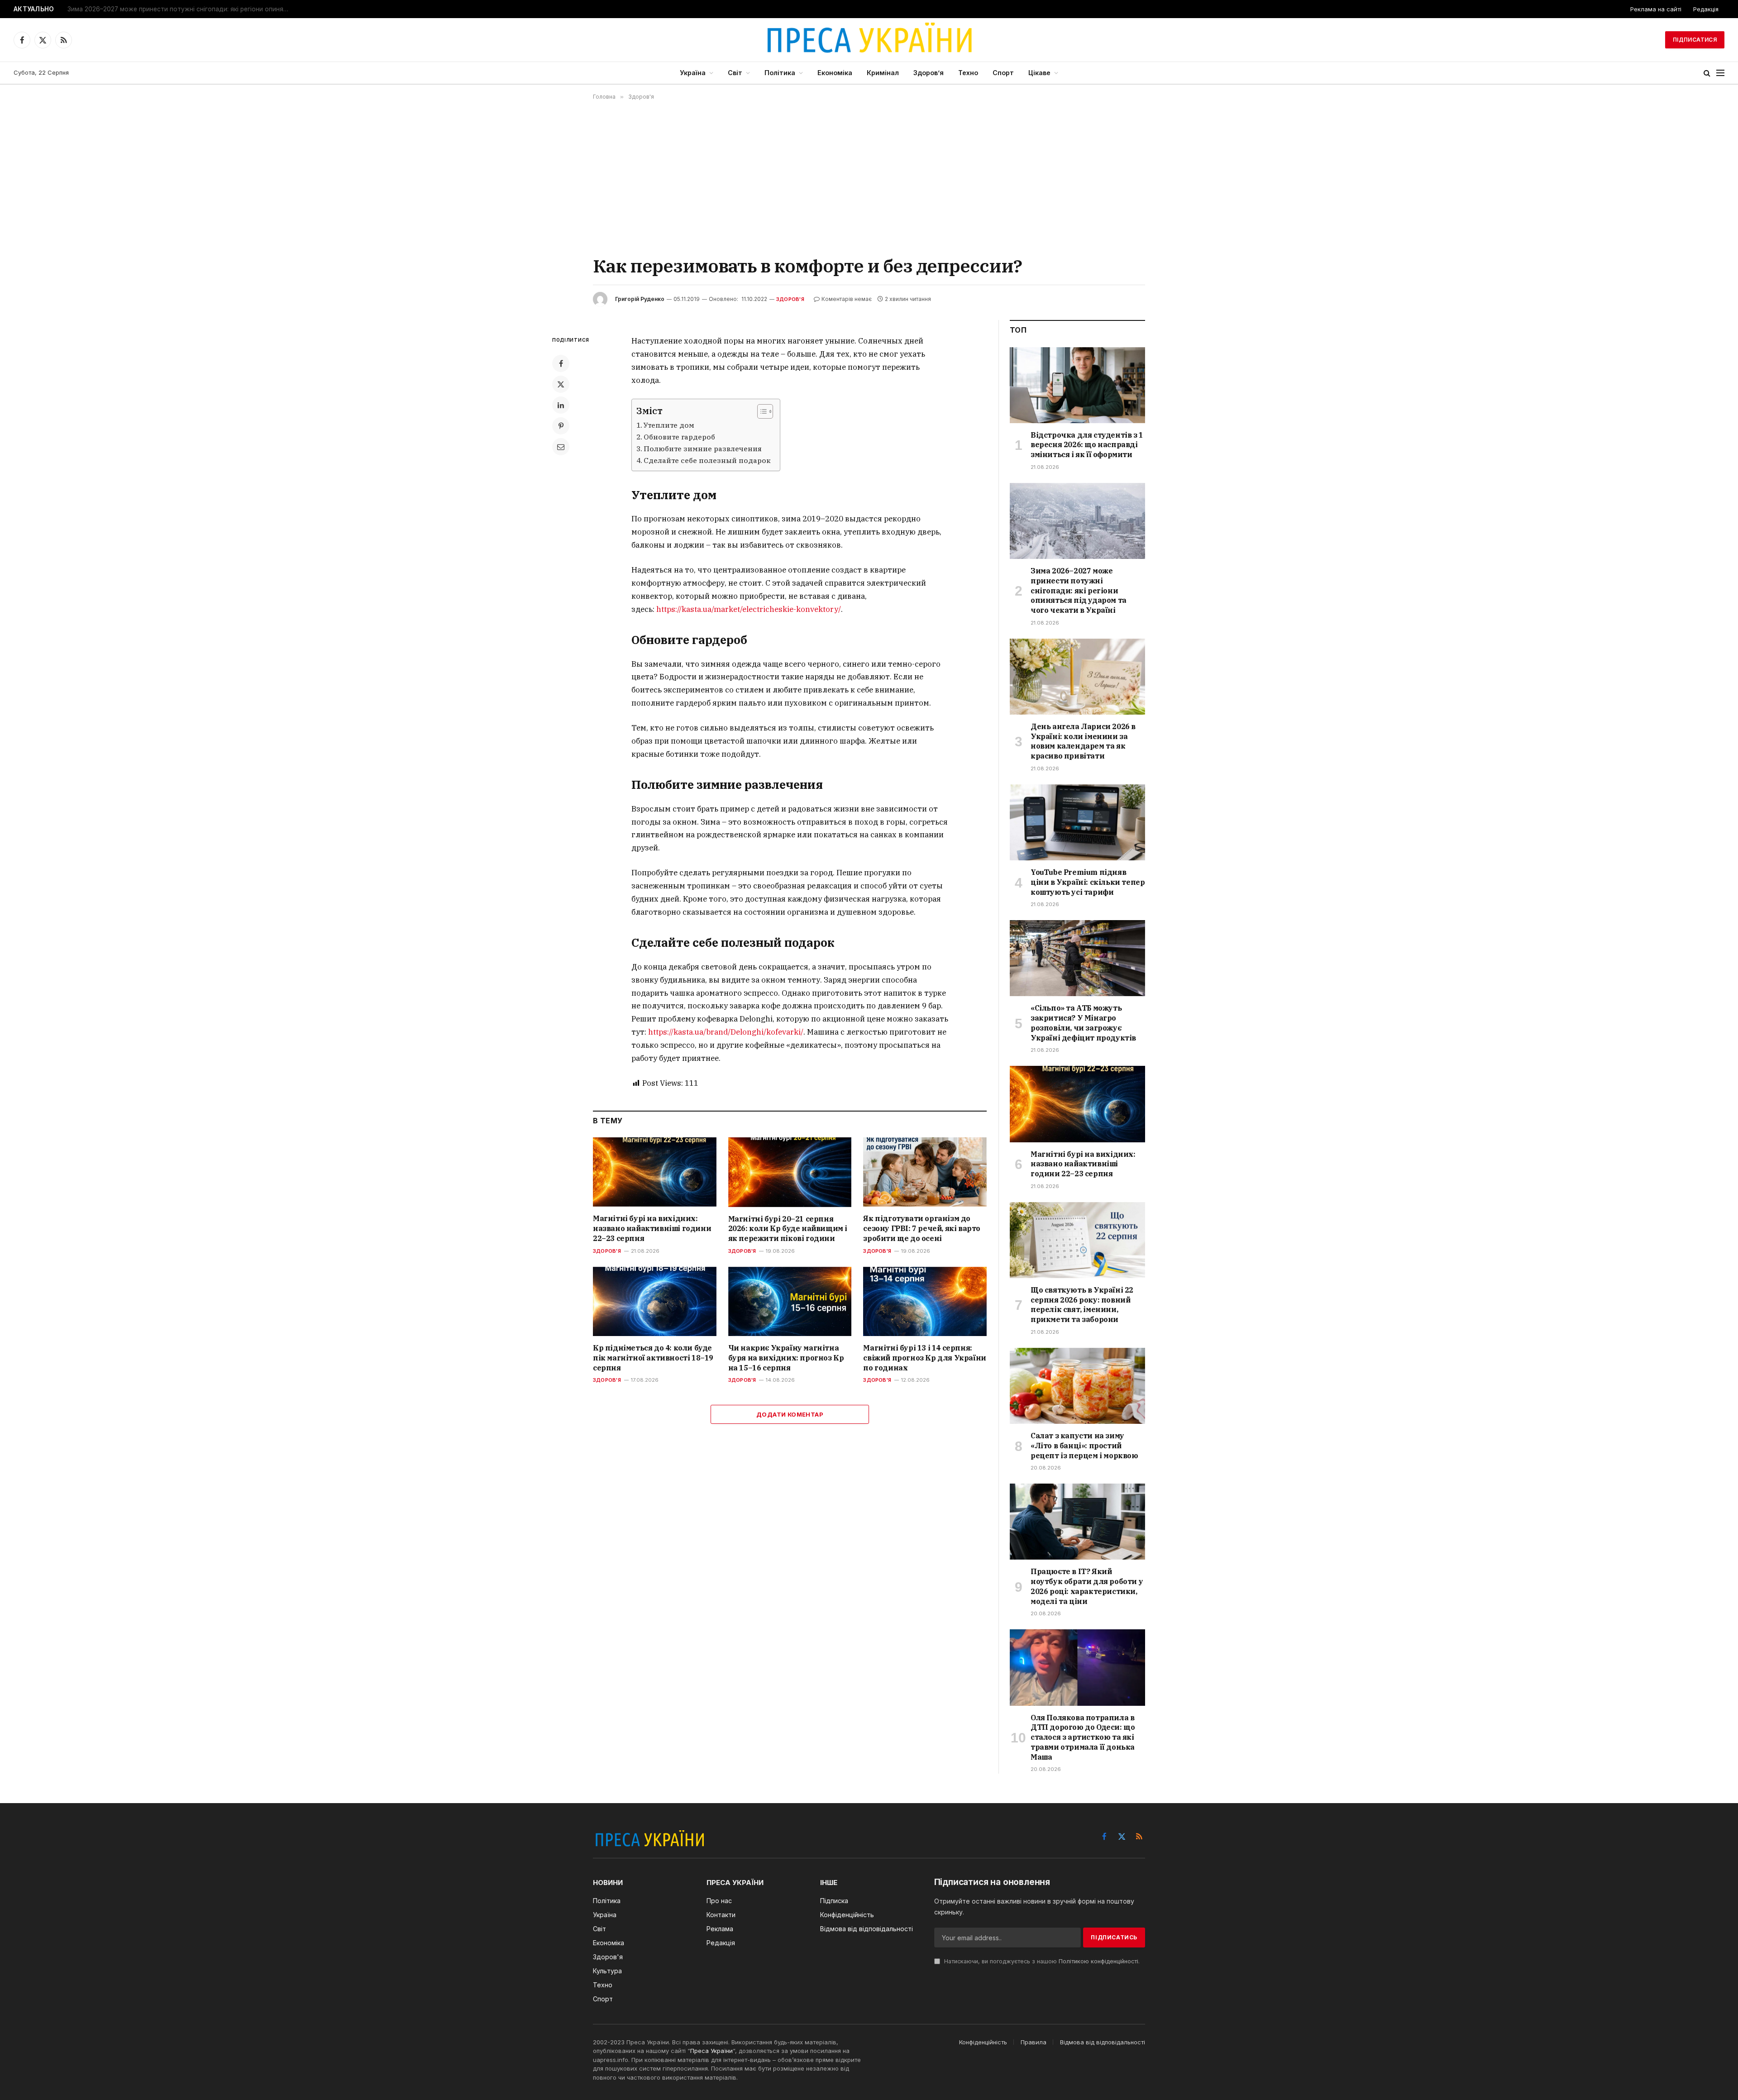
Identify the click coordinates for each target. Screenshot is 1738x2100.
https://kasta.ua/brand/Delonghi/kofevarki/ (726, 1032)
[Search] (1707, 73)
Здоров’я (929, 73)
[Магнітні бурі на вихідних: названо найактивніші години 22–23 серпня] (655, 1172)
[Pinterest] (561, 426)
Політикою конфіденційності (1098, 1961)
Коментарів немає (847, 299)
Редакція (1706, 9)
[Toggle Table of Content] (761, 411)
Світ (735, 73)
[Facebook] (561, 363)
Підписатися (1695, 40)
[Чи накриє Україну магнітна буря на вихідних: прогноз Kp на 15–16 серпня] (790, 1301)
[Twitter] (561, 384)
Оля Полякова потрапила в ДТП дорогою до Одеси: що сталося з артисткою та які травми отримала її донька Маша (1083, 1737)
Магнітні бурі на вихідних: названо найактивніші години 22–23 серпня (652, 1228)
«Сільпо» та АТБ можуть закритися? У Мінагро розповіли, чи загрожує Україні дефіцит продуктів (1083, 1023)
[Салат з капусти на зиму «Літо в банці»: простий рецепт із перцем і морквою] (1077, 1386)
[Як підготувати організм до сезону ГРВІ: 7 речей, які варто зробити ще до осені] (925, 1172)
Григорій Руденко (640, 299)
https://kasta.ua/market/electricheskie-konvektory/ (749, 609)
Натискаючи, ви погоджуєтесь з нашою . (1041, 1961)
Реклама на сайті (1656, 9)
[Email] (561, 447)
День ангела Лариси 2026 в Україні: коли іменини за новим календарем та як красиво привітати (1083, 741)
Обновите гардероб (679, 437)
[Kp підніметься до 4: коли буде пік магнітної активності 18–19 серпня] (655, 1301)
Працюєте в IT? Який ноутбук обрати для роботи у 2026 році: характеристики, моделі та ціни (1087, 1586)
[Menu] (1720, 73)
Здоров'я (790, 299)
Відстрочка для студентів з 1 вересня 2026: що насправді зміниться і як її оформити (1087, 445)
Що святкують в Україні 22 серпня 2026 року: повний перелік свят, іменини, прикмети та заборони (1082, 1305)
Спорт (1003, 73)
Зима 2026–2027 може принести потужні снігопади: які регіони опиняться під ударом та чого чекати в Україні (181, 9)
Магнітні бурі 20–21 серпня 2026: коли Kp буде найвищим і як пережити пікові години (788, 1229)
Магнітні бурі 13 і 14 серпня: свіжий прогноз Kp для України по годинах (924, 1358)
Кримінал (883, 73)
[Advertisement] (869, 177)
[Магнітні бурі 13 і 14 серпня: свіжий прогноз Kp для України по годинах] (925, 1301)
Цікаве (1039, 73)
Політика (780, 73)
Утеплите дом (669, 425)
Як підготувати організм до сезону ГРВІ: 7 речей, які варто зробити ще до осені (922, 1228)
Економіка (835, 73)
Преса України (711, 2051)
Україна (693, 73)
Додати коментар (790, 1414)
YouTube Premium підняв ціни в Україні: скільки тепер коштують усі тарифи (1088, 882)
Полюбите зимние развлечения (703, 449)
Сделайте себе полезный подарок (707, 460)
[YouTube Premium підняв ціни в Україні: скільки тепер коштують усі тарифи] (1077, 822)
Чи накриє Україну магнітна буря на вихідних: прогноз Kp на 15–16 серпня (786, 1358)
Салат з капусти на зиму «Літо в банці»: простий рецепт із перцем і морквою (1084, 1446)
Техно (968, 73)
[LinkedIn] (561, 405)
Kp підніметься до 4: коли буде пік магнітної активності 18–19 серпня (653, 1358)
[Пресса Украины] (869, 40)
